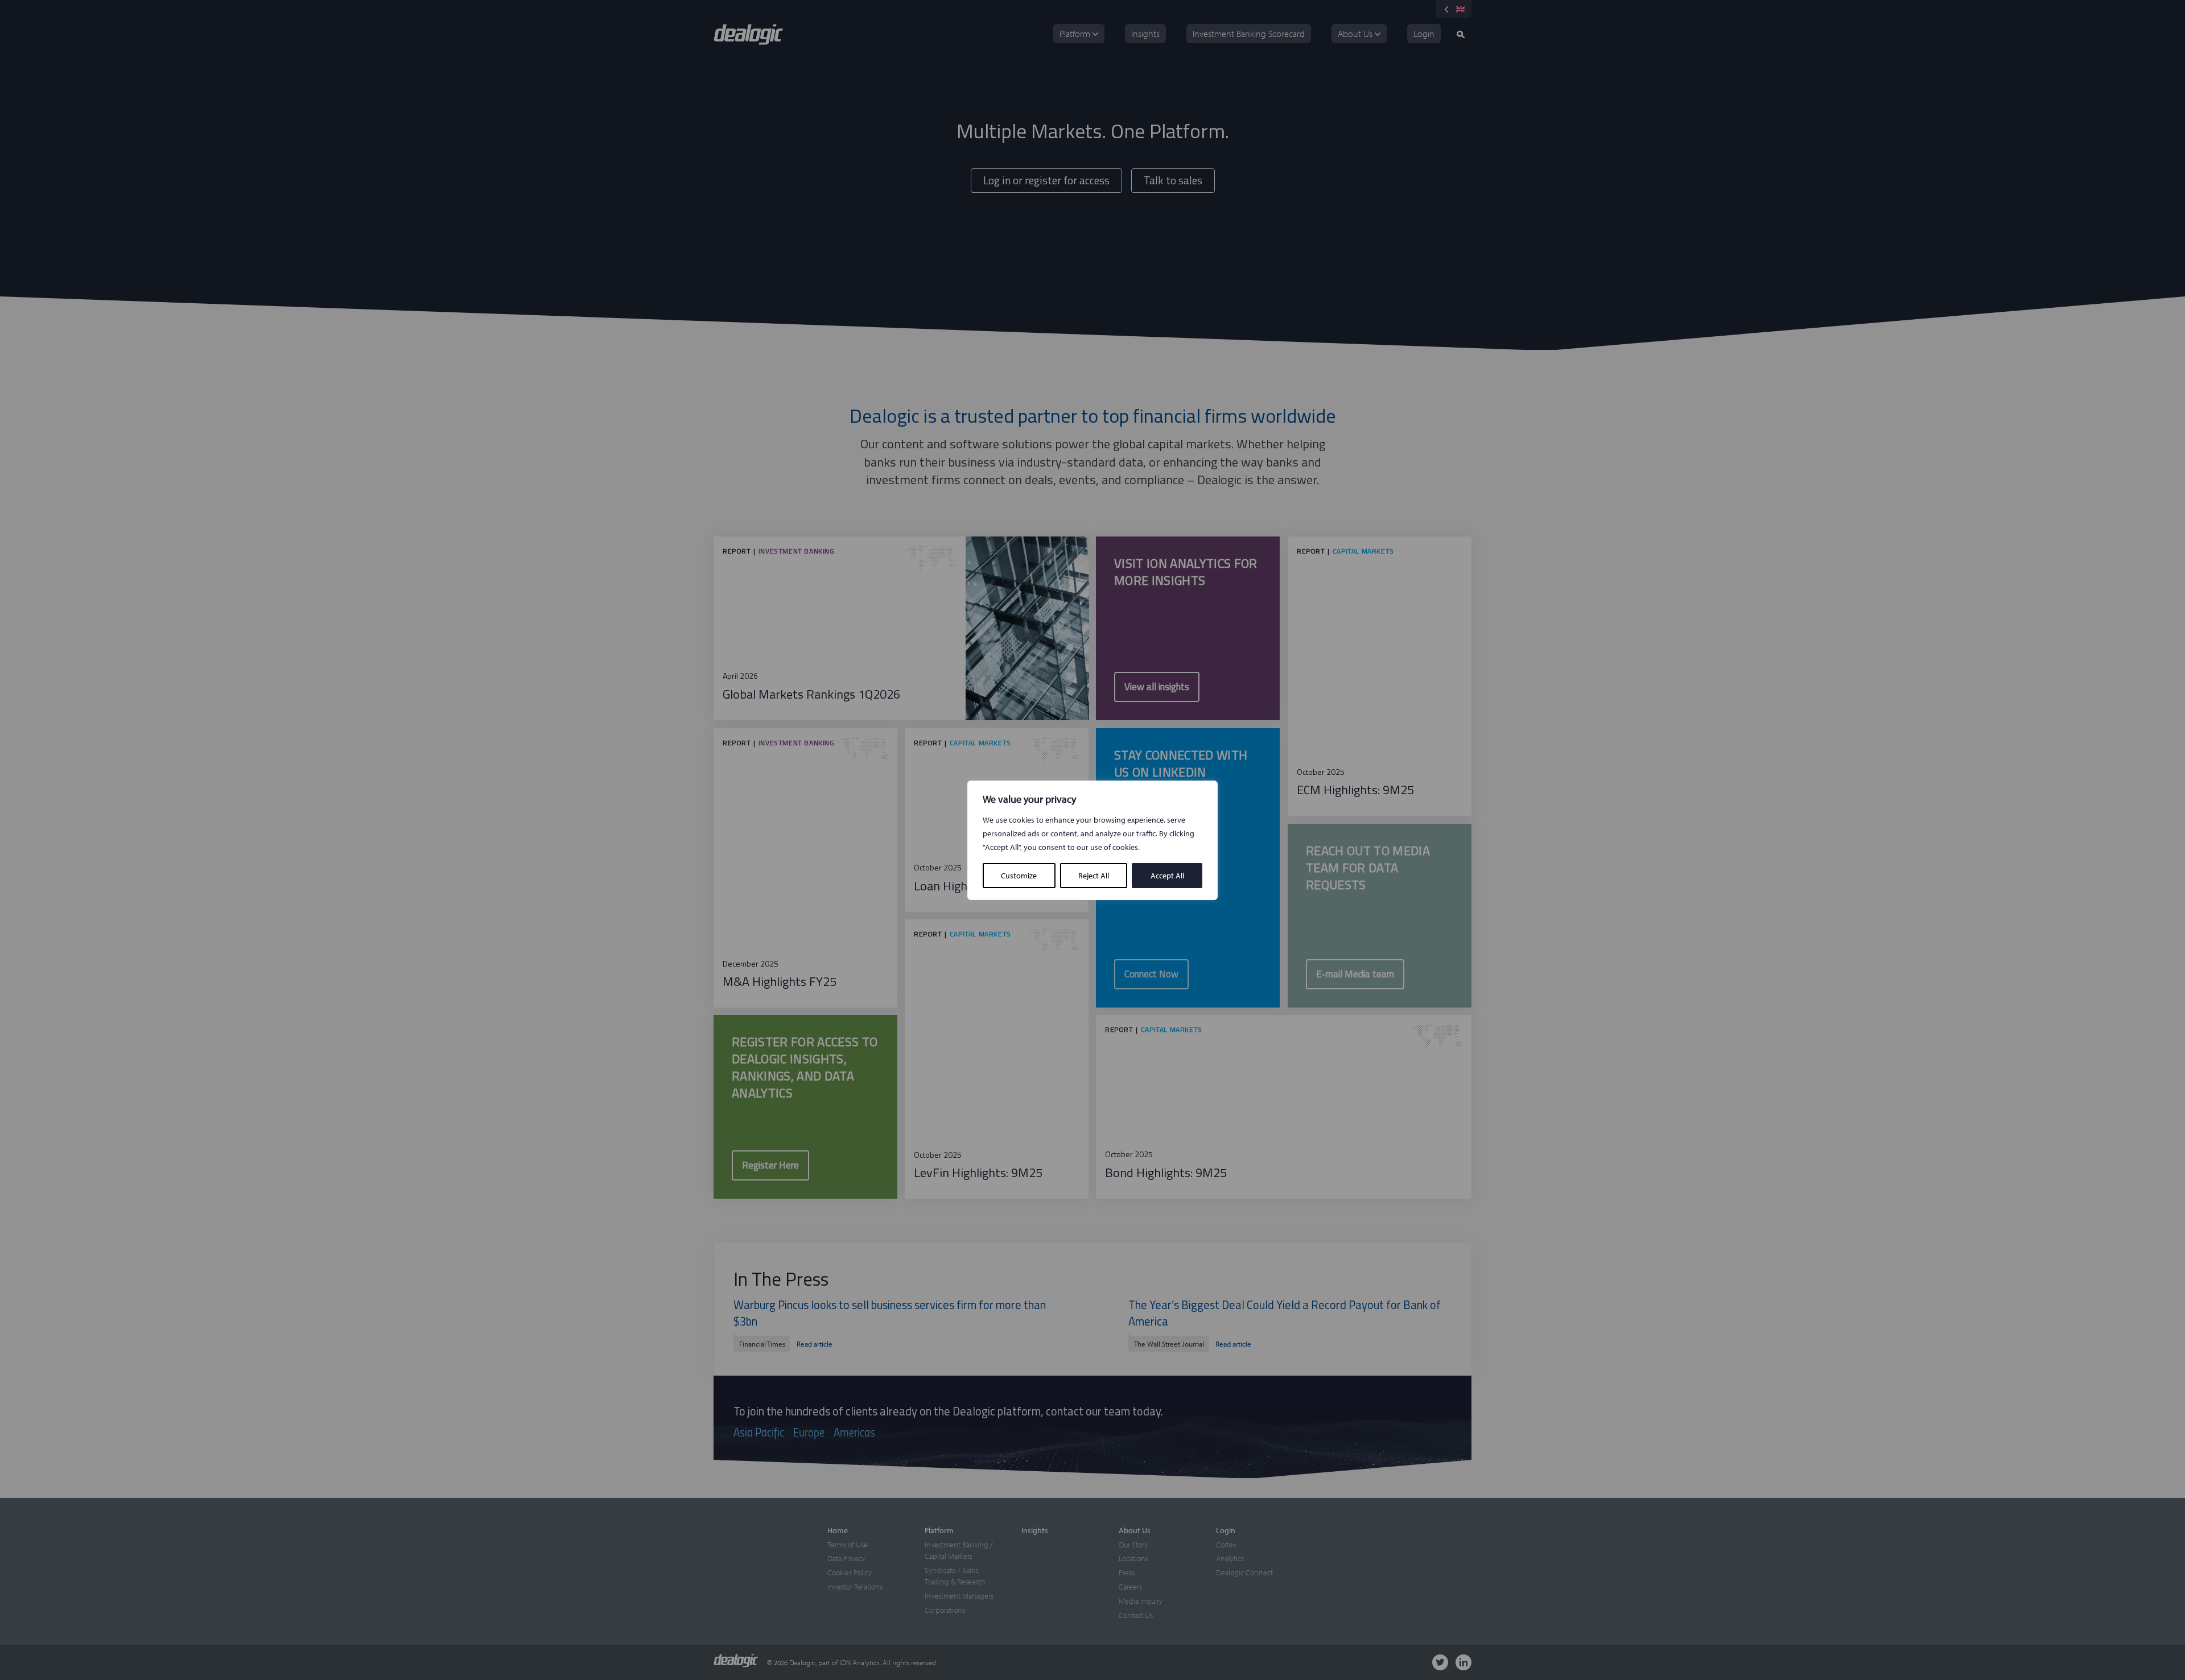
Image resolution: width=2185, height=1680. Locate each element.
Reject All (1094, 876)
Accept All (1167, 876)
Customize (1019, 876)
